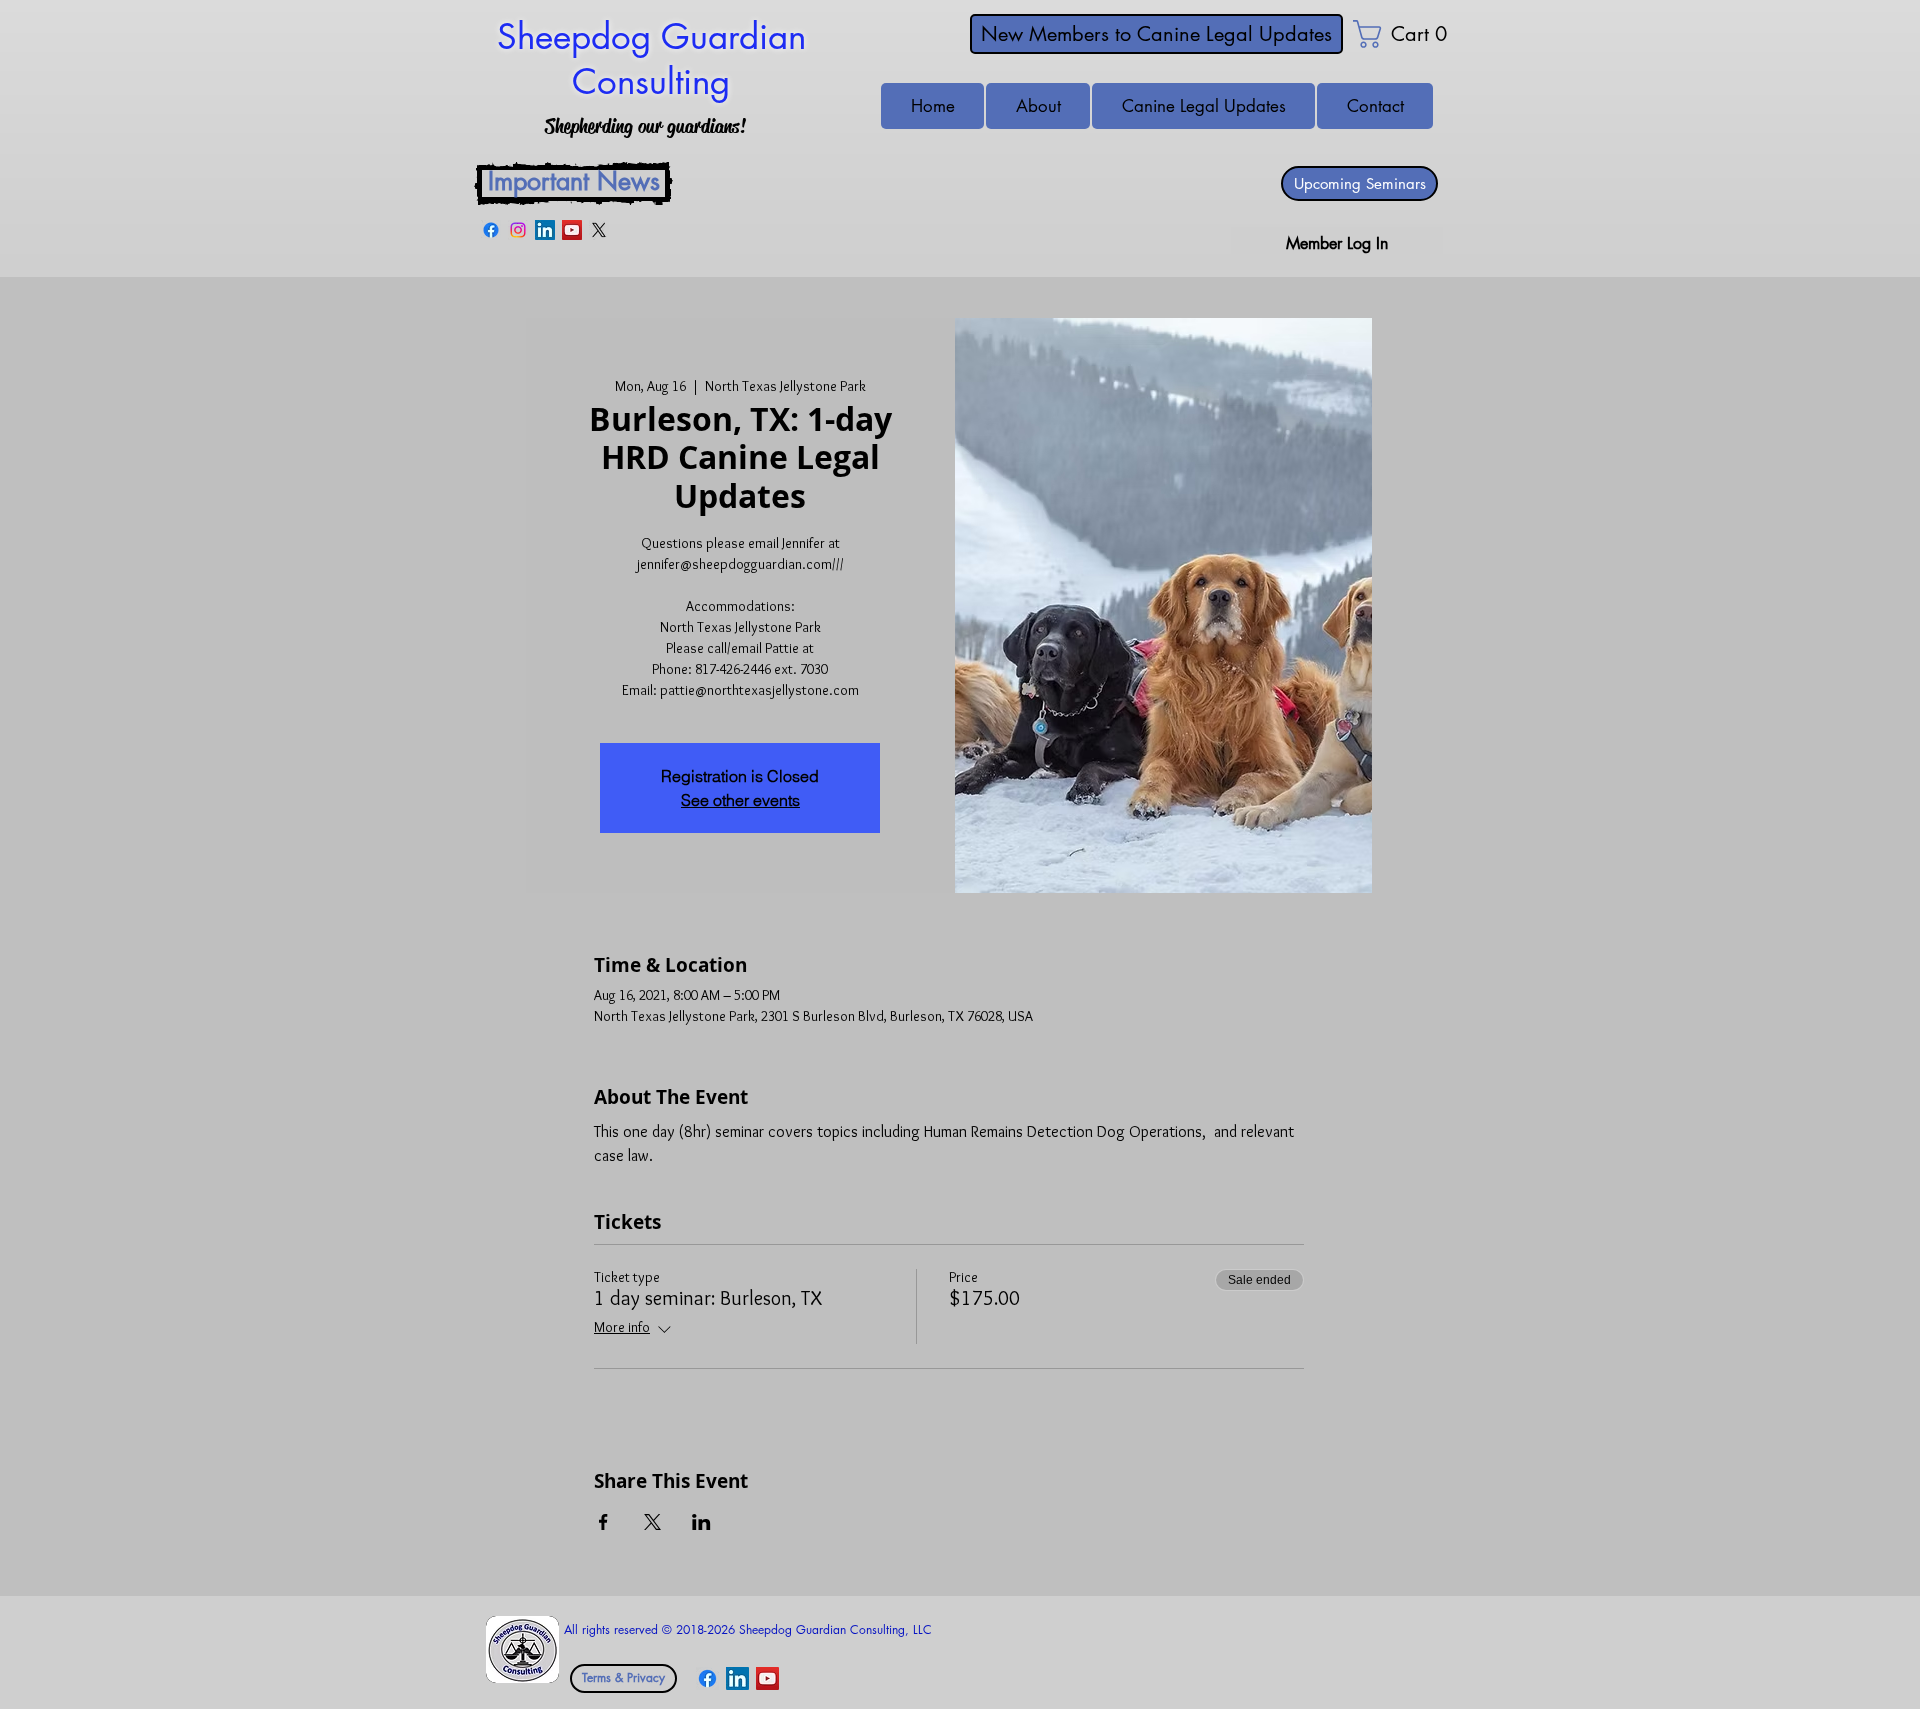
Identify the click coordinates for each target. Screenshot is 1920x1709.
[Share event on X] (652, 1522)
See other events (740, 800)
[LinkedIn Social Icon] (545, 230)
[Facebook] (491, 230)
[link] (1384, 34)
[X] (599, 230)
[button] (1375, 106)
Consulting (651, 81)
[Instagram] (518, 230)
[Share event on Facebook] (603, 1522)
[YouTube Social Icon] (572, 230)
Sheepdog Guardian (651, 36)
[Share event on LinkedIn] (701, 1522)
